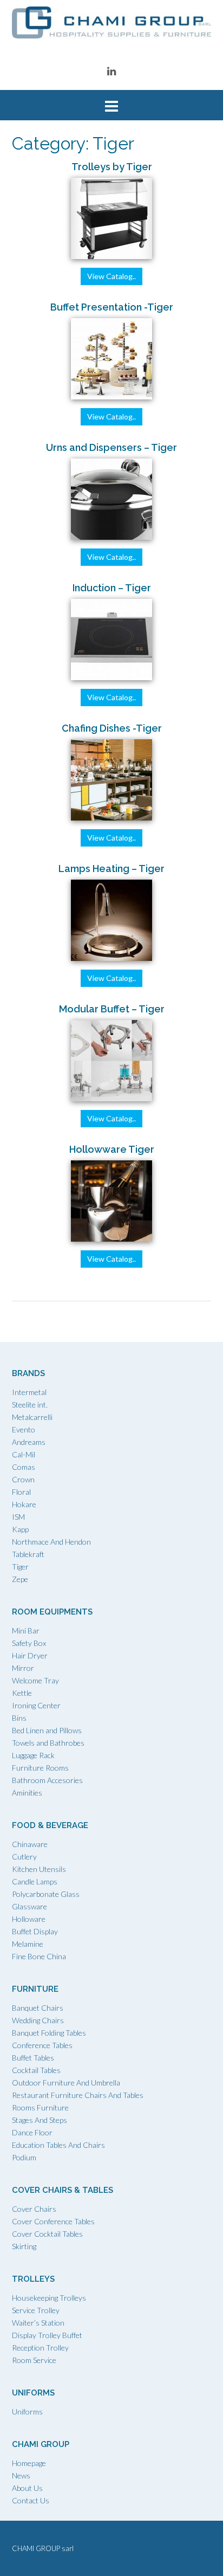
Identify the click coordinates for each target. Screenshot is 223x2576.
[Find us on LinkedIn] (111, 71)
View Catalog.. (111, 276)
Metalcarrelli (32, 1417)
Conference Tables (42, 2045)
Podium (24, 2157)
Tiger (20, 1567)
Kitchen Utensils (39, 1869)
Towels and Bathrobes (48, 1743)
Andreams (29, 1442)
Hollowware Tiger (112, 1149)
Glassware (29, 1906)
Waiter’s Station (38, 2323)
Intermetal (29, 1392)
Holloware (29, 1919)
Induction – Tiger (112, 588)
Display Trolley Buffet (47, 2335)
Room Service (34, 2360)
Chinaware (30, 1844)
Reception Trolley (40, 2348)
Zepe (20, 1579)
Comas (24, 1467)
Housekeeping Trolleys (49, 2298)
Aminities (27, 1793)
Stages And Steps (40, 2120)
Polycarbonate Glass (46, 1894)
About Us (27, 2488)
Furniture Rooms (40, 1768)
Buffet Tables (33, 2058)
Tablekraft (28, 1554)
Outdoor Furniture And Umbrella (66, 2083)
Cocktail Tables (36, 2070)
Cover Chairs (34, 2209)
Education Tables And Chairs (58, 2145)
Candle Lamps (35, 1881)
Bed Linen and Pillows (47, 1730)
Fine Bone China (39, 1956)
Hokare (24, 1504)
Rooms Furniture (40, 2107)
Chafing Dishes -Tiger (112, 728)
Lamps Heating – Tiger (111, 869)
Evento (24, 1429)
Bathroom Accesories (47, 1780)
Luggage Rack (33, 1755)
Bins (19, 1718)
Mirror (23, 1668)
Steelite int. (30, 1405)
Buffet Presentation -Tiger (112, 307)
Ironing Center (36, 1705)
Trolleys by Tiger (112, 167)
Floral (21, 1492)
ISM (18, 1517)
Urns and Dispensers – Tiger (111, 447)
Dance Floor (32, 2132)
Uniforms (27, 2412)
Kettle (22, 1693)
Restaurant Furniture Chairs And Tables (78, 2095)
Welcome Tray (35, 1680)
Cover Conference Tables (53, 2221)
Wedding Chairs (38, 2020)
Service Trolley (36, 2310)
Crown (23, 1479)
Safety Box (29, 1643)
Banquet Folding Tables (49, 2033)
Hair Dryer (30, 1655)
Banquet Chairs (38, 2008)
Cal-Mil (24, 1454)
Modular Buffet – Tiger (112, 1009)
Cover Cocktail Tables (47, 2234)
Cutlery (24, 1857)
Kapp (20, 1529)
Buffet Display (35, 1931)
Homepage (29, 2463)
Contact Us (31, 2500)
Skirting (24, 2246)
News (21, 2475)
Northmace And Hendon (51, 1542)
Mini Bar (26, 1631)
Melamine (28, 1944)
